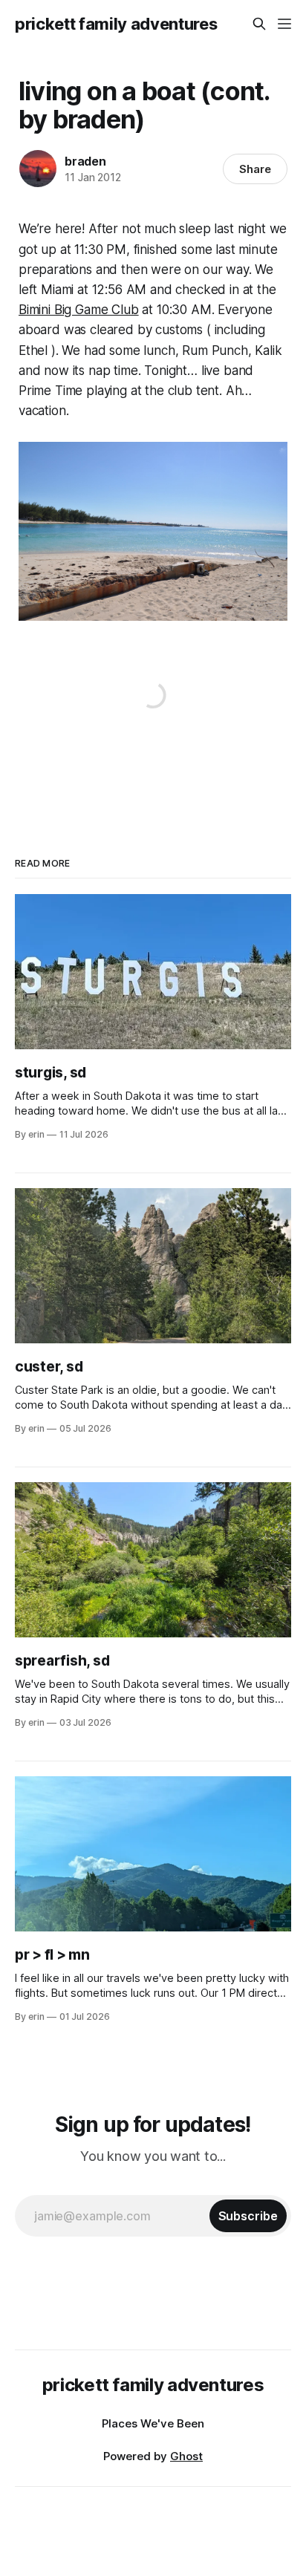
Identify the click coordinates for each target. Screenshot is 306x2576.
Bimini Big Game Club (79, 310)
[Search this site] (259, 24)
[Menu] (284, 24)
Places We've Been (153, 2423)
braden (85, 161)
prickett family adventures (116, 24)
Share (255, 169)
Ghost (186, 2456)
